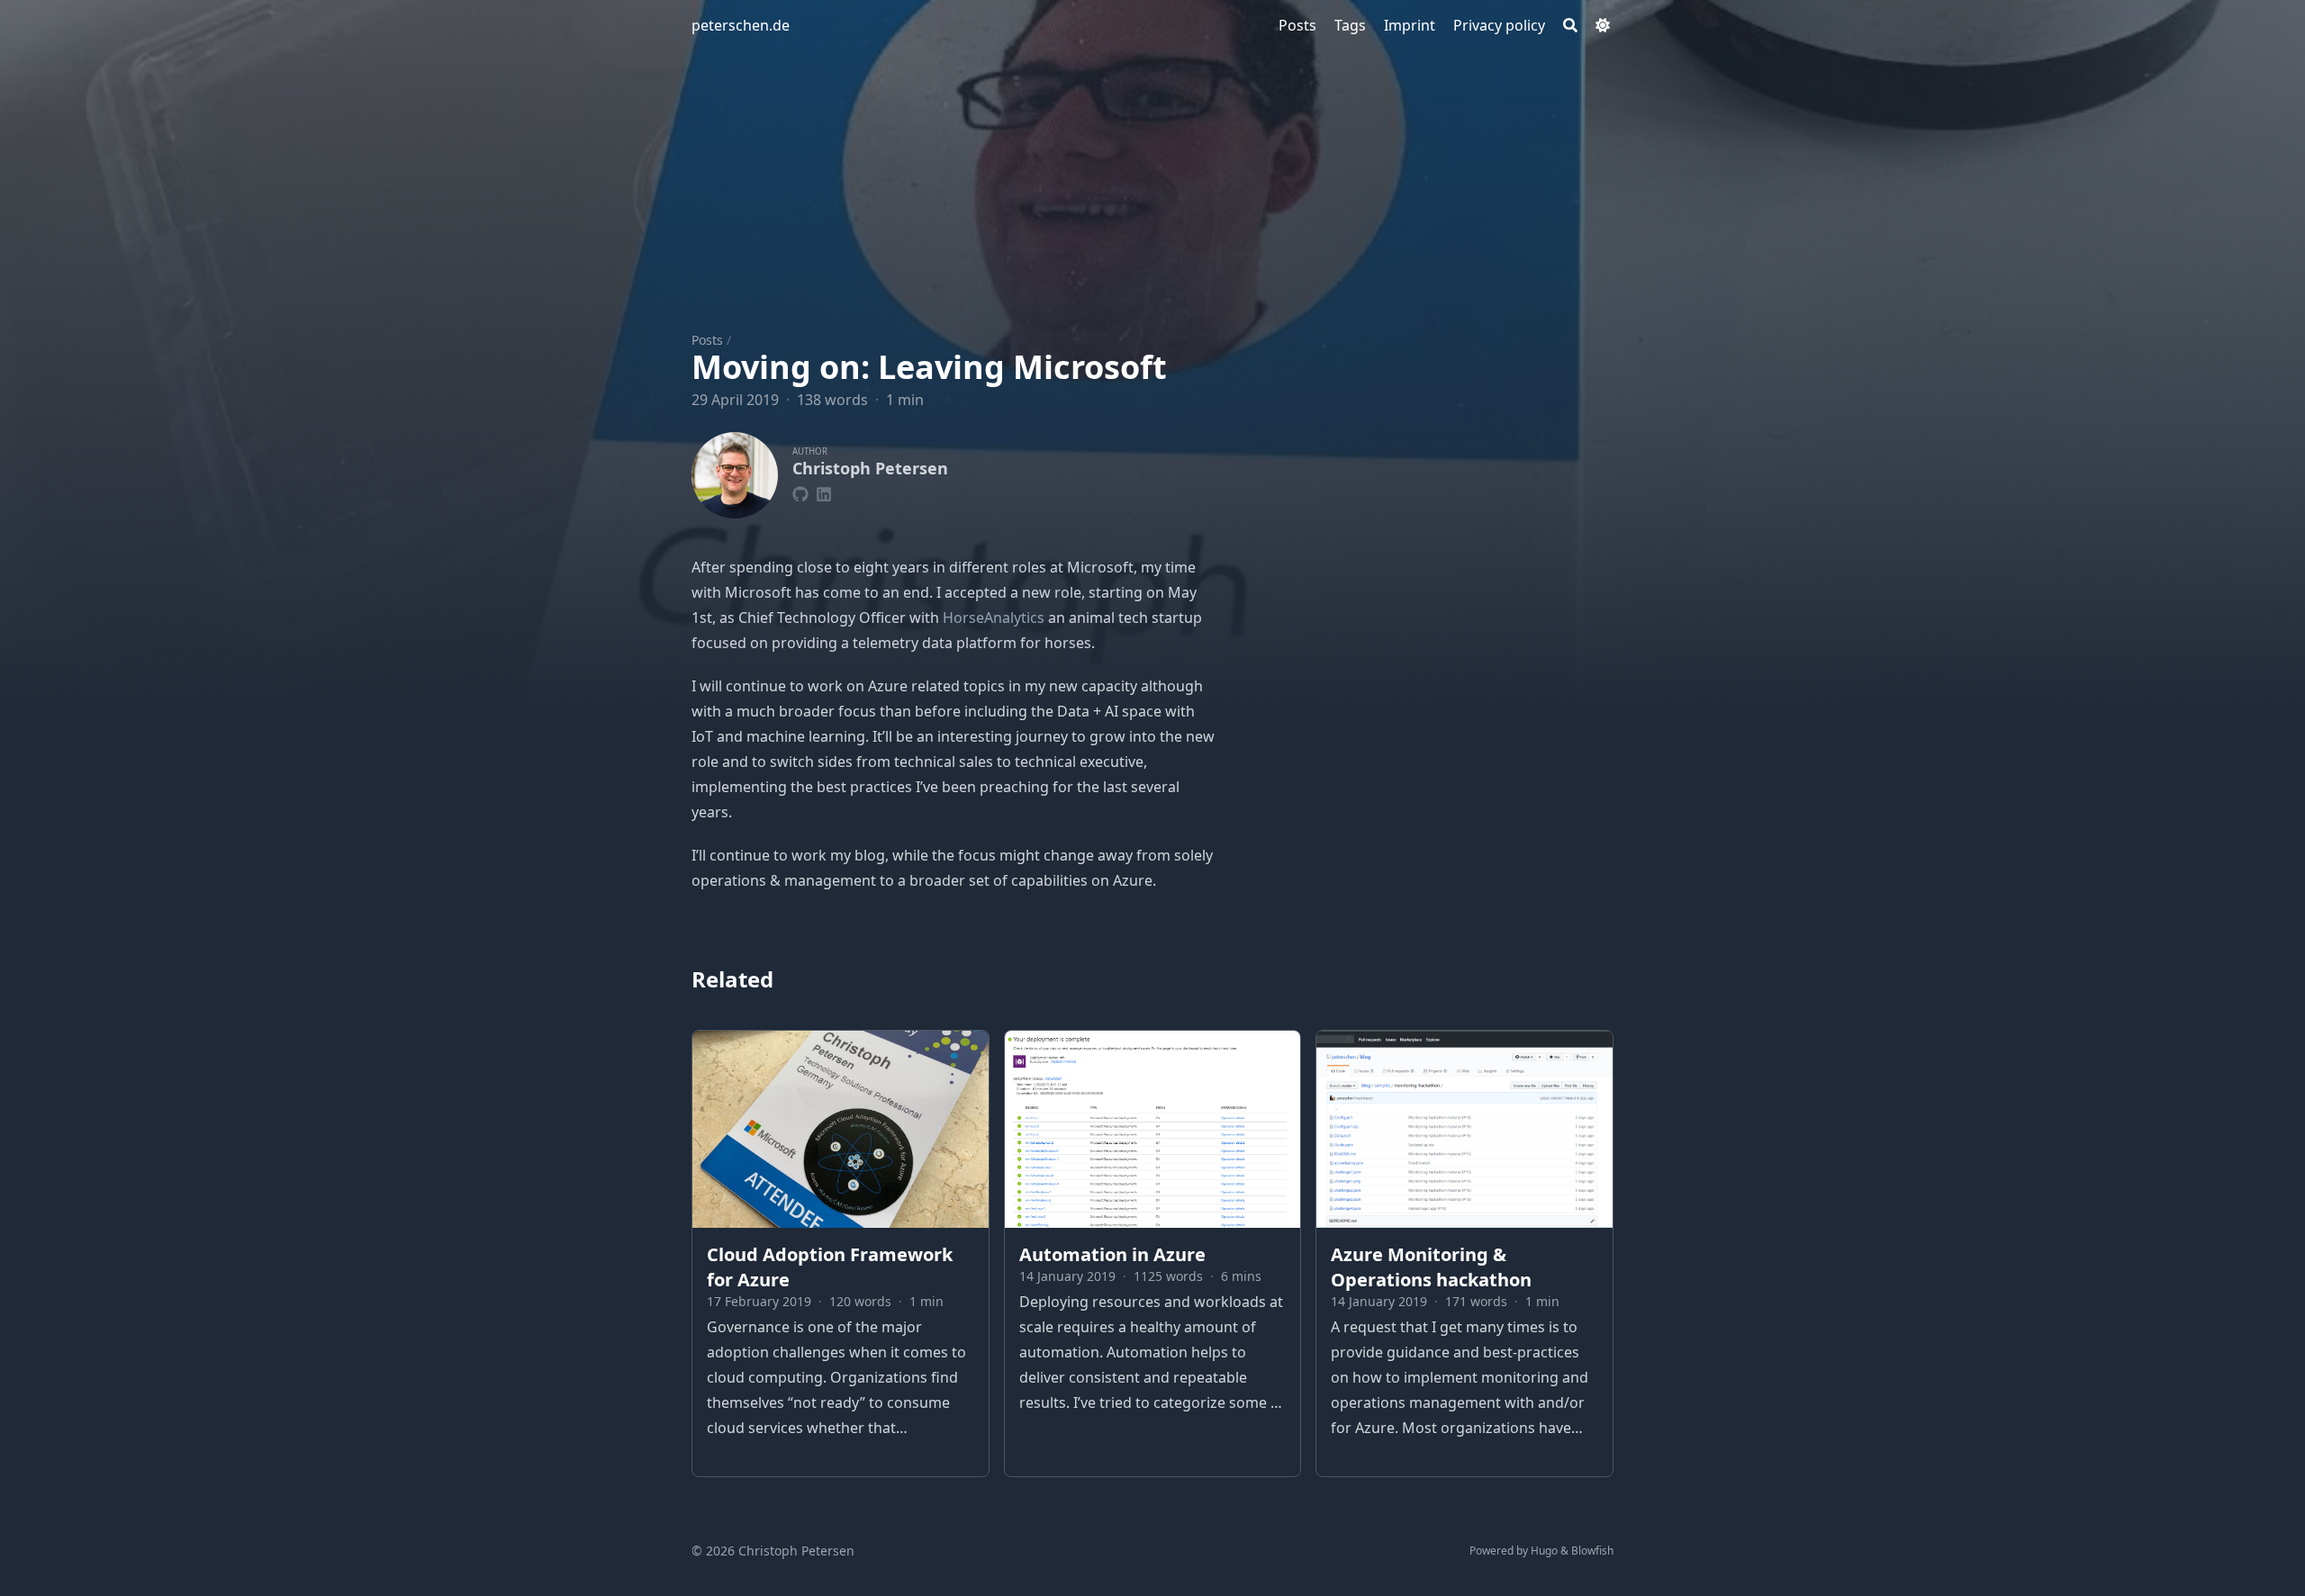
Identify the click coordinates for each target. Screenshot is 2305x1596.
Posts (707, 340)
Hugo (1544, 1551)
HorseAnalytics (994, 618)
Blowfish (1592, 1551)
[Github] (800, 491)
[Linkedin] (824, 491)
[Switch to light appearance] (1603, 25)
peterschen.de (741, 25)
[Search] (1570, 25)
